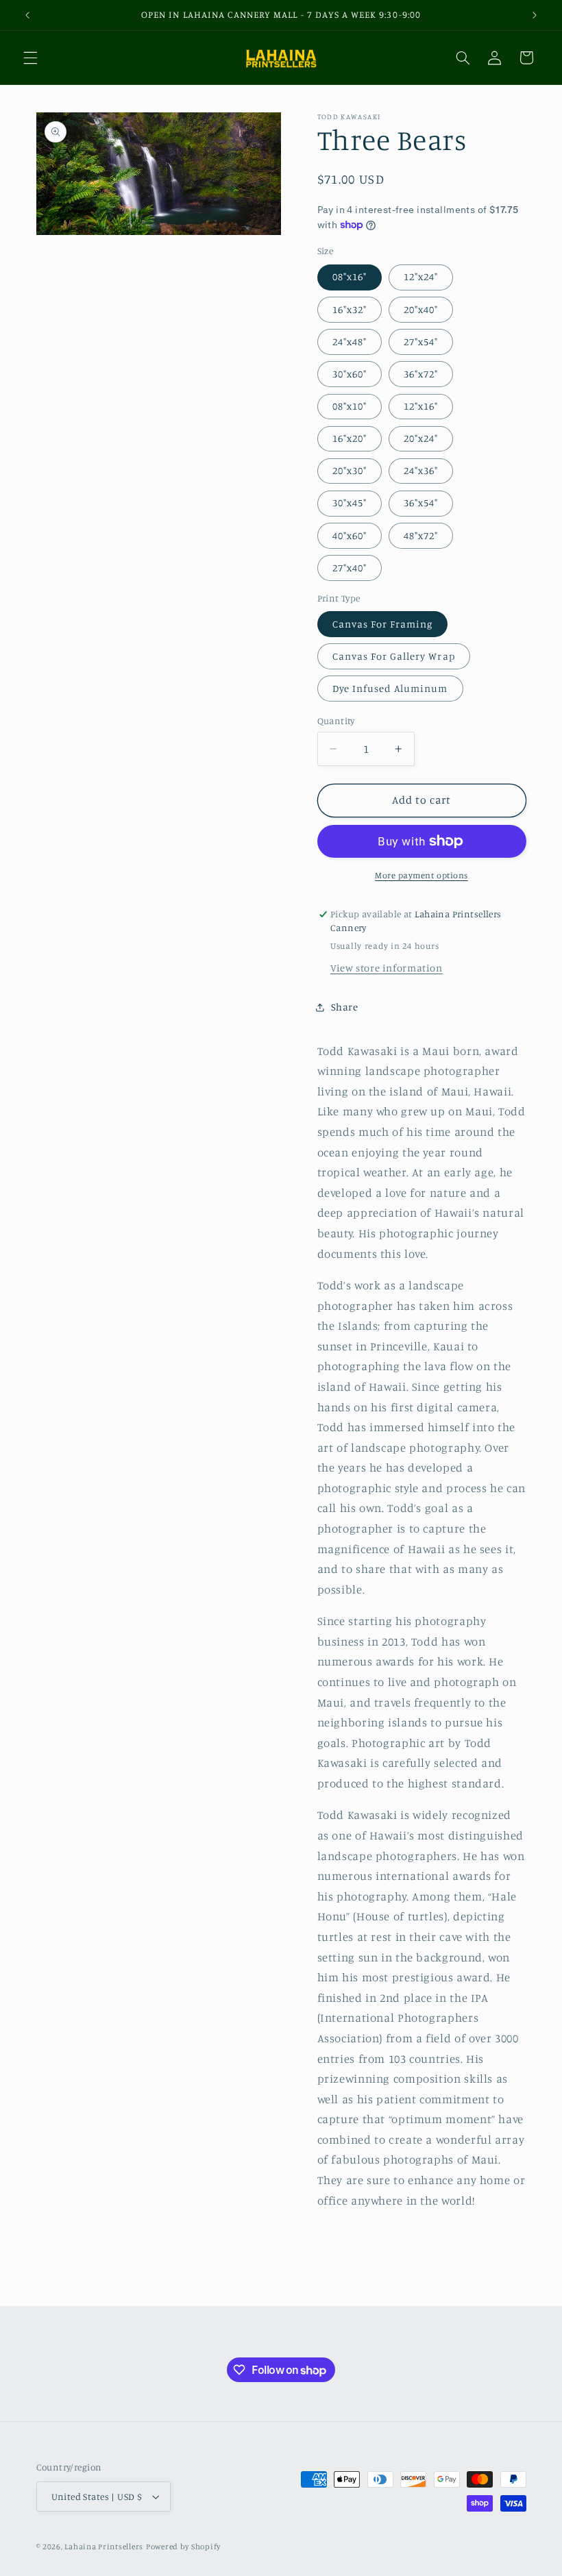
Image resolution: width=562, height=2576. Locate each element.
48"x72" (421, 535)
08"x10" (350, 406)
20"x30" (350, 470)
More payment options (422, 875)
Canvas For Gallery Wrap (394, 656)
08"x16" (350, 276)
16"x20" (350, 438)
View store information (387, 968)
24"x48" (350, 342)
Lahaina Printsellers (104, 2547)
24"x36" (421, 470)
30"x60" (350, 374)
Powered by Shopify (183, 2547)
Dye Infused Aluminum (390, 688)
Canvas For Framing (383, 624)
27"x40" (350, 568)
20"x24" (421, 438)
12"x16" (421, 406)
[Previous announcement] (27, 15)
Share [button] (345, 1007)
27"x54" (421, 342)
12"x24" (421, 276)
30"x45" (350, 503)
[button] (30, 58)
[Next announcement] (535, 15)
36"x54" (421, 503)
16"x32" (350, 309)
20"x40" (421, 309)
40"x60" (350, 535)
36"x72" (421, 374)
